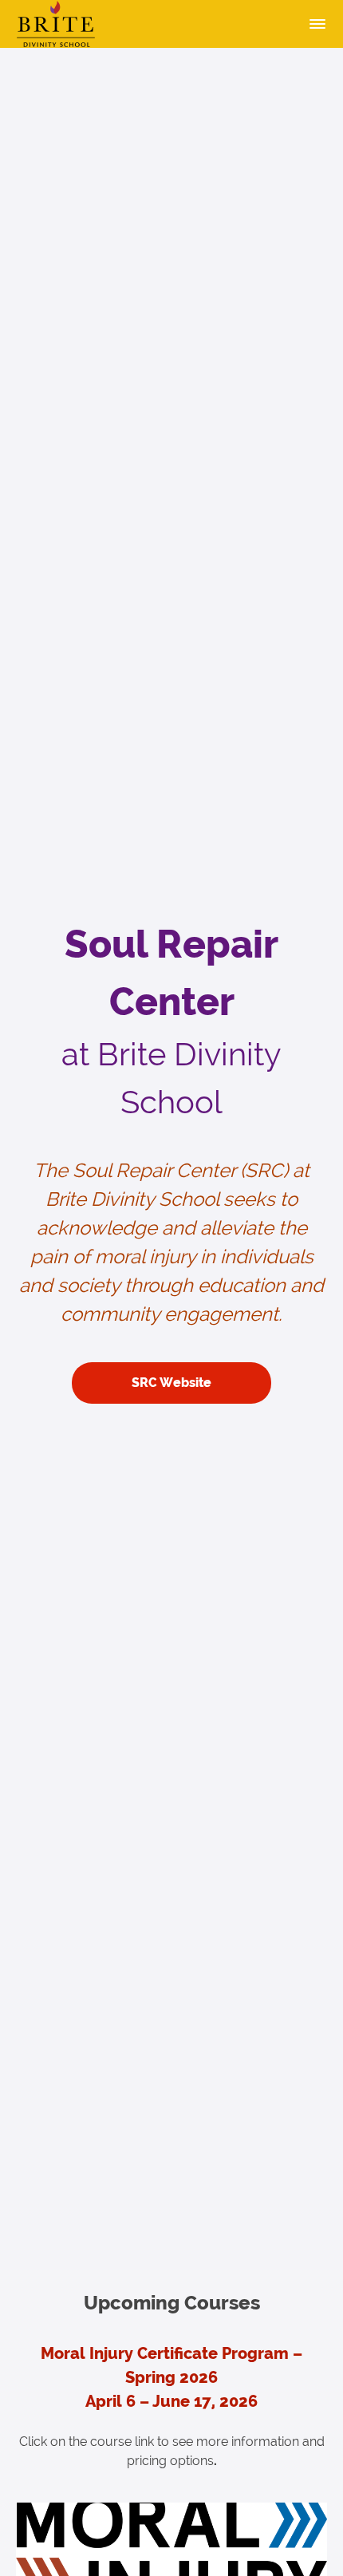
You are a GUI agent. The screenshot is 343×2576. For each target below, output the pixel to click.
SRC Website (171, 1383)
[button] (317, 24)
